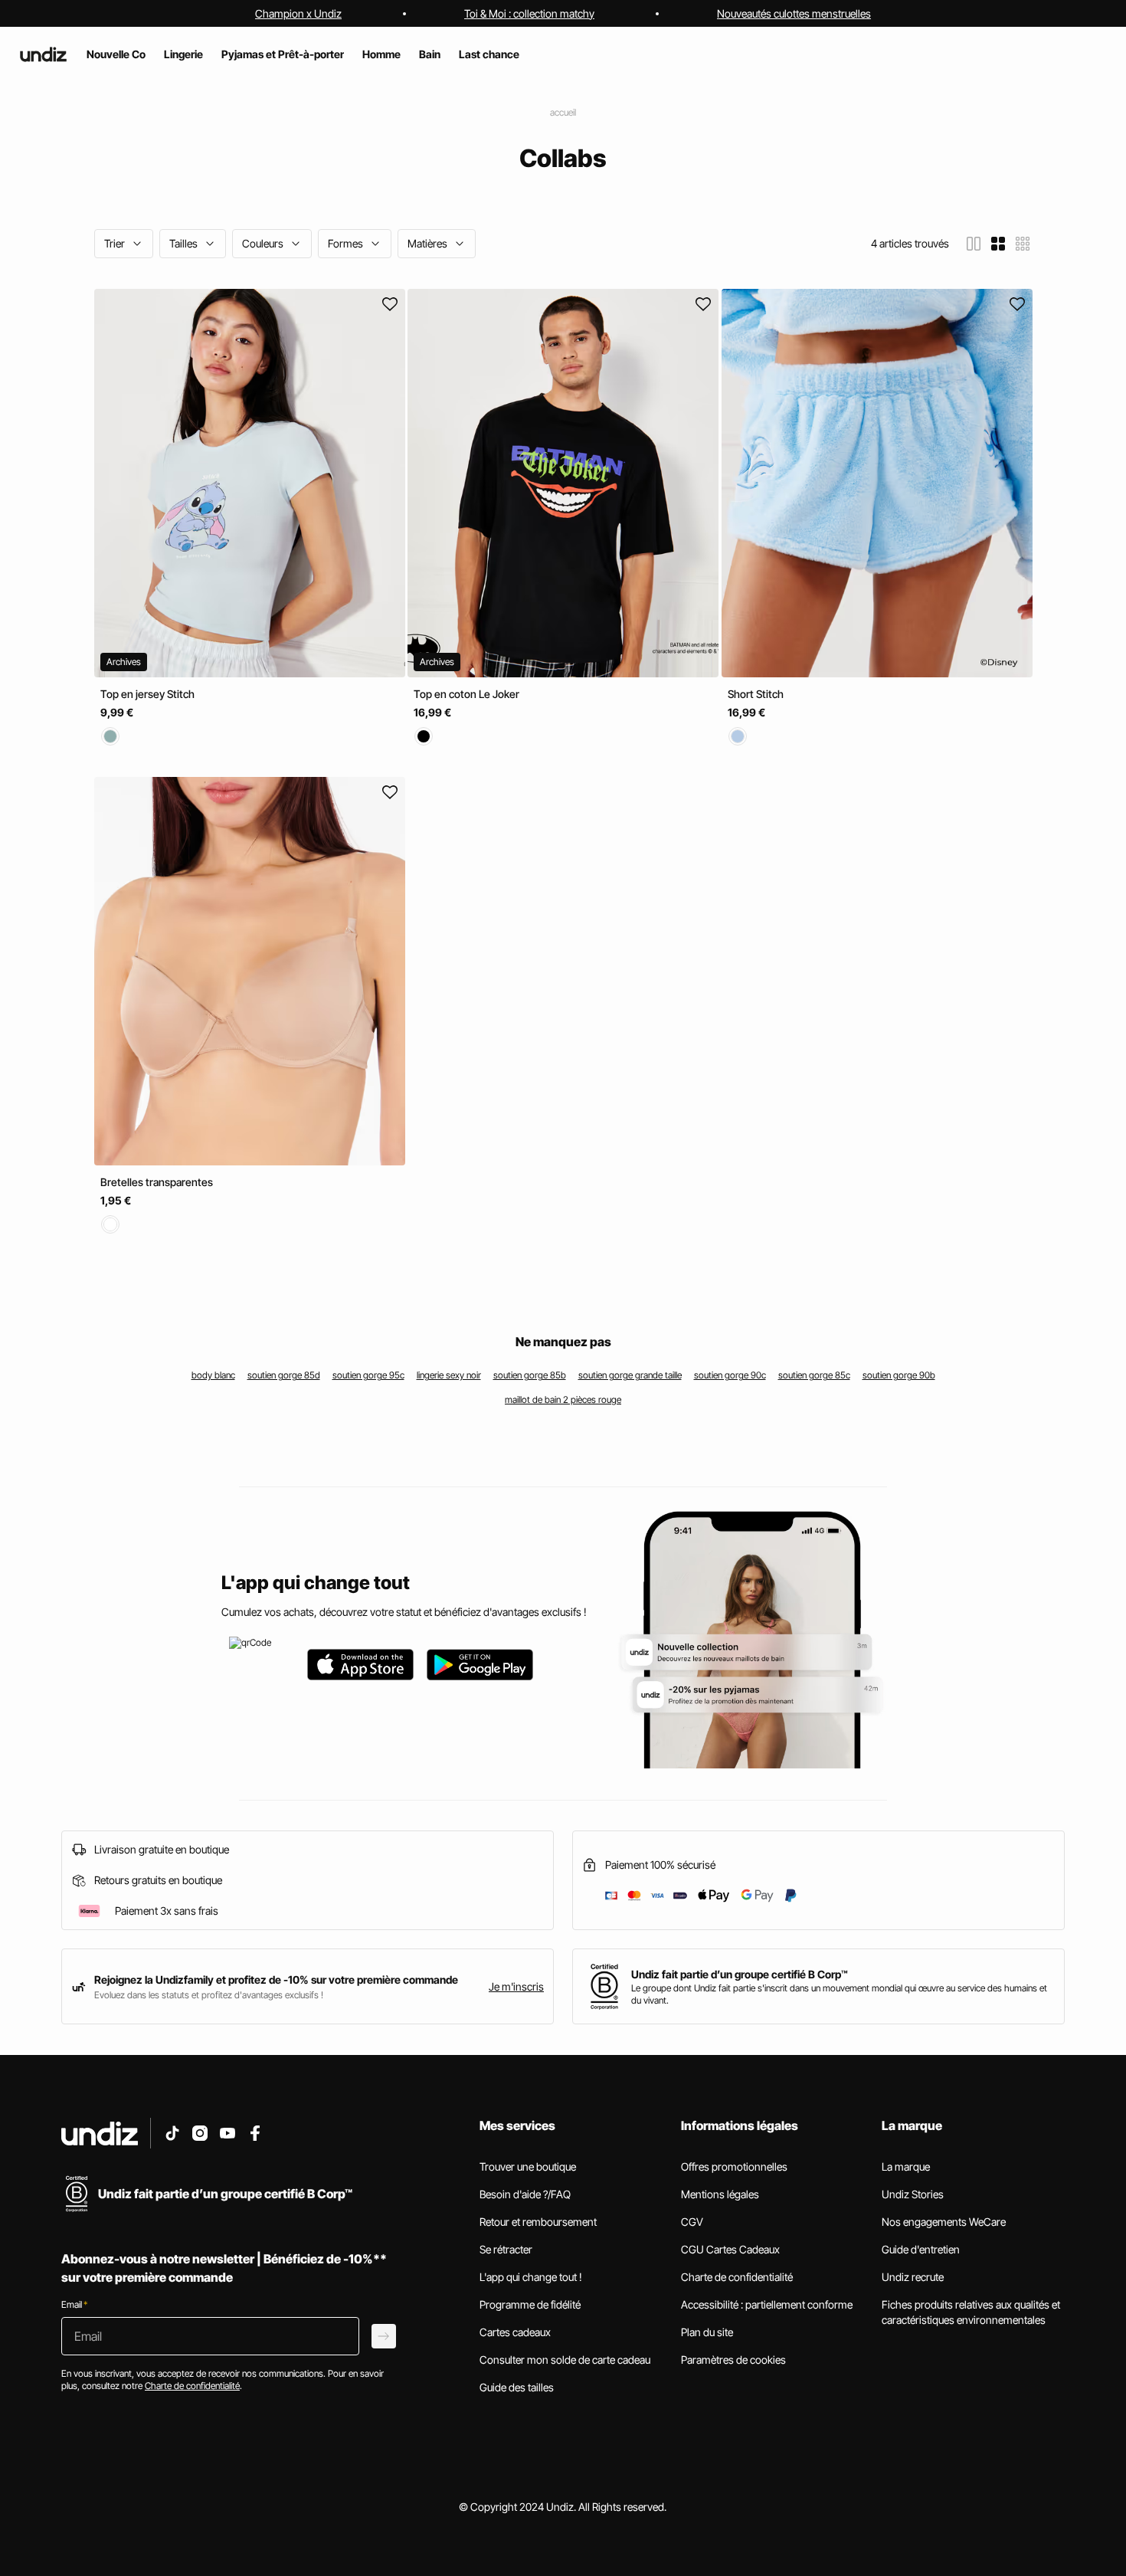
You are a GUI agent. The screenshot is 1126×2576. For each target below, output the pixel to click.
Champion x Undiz (298, 13)
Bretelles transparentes (157, 1182)
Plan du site (707, 2332)
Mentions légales (720, 2194)
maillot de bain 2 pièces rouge (563, 1399)
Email (74, 2304)
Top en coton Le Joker (466, 694)
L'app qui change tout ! (531, 2277)
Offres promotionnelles (734, 2166)
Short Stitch (756, 694)
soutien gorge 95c (368, 1375)
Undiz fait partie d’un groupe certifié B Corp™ (740, 1974)
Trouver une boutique (528, 2166)
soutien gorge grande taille (630, 1375)
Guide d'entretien (921, 2249)
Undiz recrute (913, 2277)
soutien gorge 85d (284, 1375)
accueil (563, 112)
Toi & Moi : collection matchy (529, 13)
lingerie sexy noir (449, 1375)
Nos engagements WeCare (944, 2222)
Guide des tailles (517, 2387)
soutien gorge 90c (730, 1375)
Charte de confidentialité (737, 2277)
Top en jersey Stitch (147, 694)
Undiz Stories (913, 2194)
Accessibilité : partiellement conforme (767, 2304)
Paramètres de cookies (733, 2360)
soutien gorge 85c (814, 1375)
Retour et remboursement (538, 2222)
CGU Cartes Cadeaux (730, 2249)
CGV (692, 2222)
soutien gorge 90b (899, 1375)
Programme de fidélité (530, 2304)
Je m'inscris (516, 1986)
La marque (906, 2166)
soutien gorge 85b (530, 1375)
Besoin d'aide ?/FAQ (525, 2194)
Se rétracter (506, 2249)
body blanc (213, 1375)
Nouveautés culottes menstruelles (794, 13)
